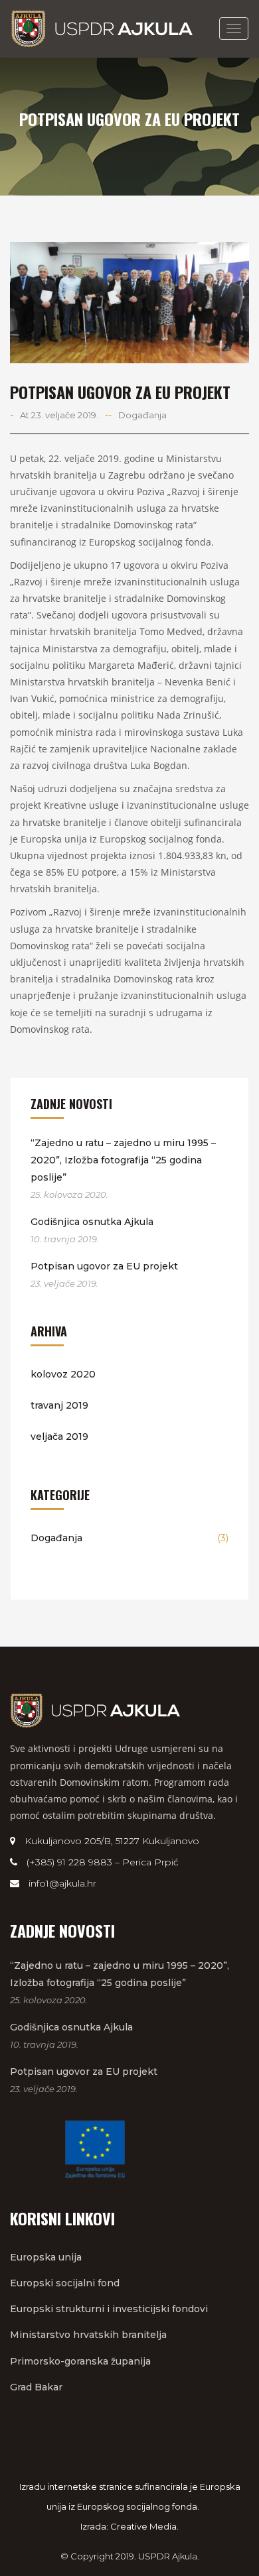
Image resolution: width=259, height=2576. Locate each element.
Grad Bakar (36, 2387)
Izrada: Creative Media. (129, 2526)
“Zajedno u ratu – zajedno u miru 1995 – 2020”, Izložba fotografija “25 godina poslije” (123, 1160)
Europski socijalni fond (65, 2283)
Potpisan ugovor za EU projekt (104, 1266)
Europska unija (46, 2257)
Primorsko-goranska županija (80, 2361)
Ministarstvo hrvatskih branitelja (88, 2335)
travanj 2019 (59, 1405)
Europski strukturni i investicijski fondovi (109, 2309)
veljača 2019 (59, 1436)
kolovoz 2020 (63, 1374)
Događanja (142, 415)
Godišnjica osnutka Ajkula (92, 1222)
